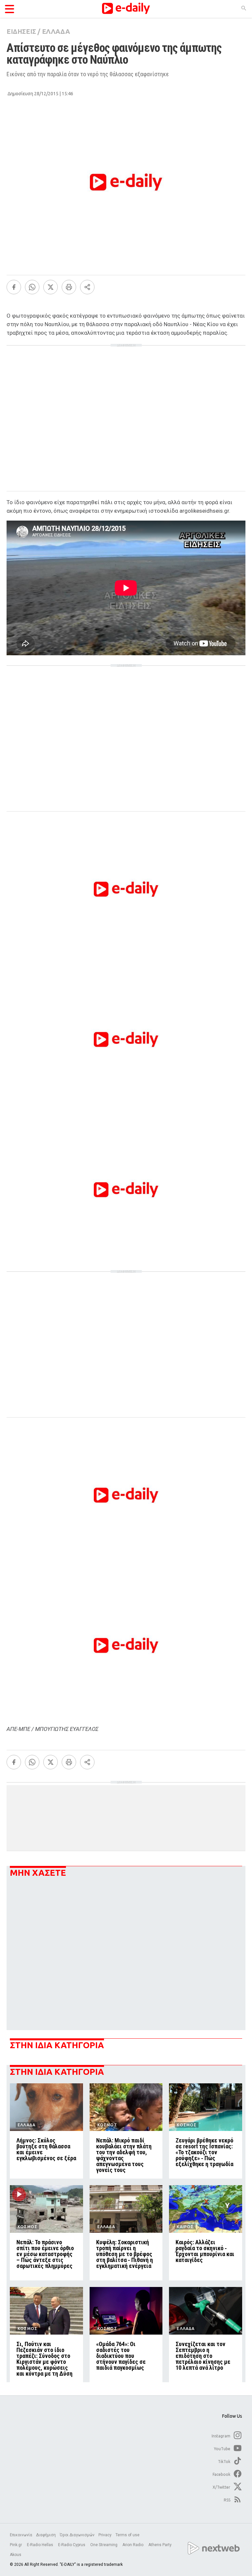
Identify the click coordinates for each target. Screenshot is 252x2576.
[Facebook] (14, 287)
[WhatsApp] (32, 287)
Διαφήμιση (46, 2535)
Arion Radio (133, 2545)
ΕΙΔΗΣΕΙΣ (21, 31)
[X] (51, 287)
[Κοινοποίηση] (87, 287)
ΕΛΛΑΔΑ (56, 31)
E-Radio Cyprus (72, 2545)
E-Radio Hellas (41, 2545)
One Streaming (104, 2545)
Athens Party (160, 2545)
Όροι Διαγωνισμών (77, 2535)
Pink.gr (16, 2545)
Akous (16, 2555)
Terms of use (127, 2535)
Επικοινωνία (21, 2535)
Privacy (105, 2535)
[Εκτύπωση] (69, 287)
